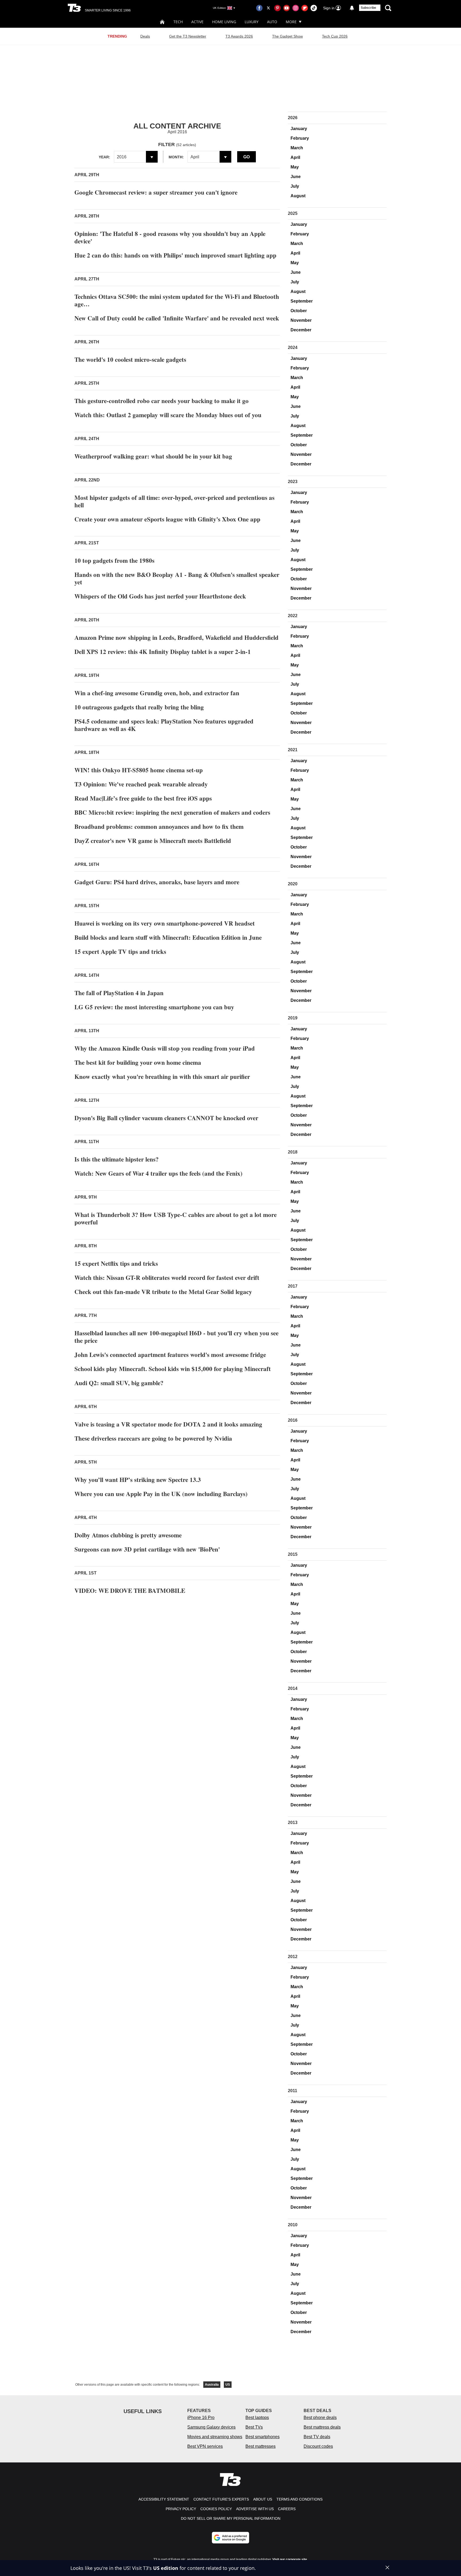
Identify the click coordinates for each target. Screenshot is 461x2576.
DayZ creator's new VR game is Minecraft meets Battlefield (153, 841)
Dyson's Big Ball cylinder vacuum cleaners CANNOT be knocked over (166, 1118)
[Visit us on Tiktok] (314, 8)
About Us (263, 2499)
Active (197, 22)
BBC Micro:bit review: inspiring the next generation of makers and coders (172, 812)
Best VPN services (205, 2446)
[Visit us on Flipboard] (305, 8)
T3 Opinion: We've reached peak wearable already (141, 784)
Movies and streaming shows (215, 2437)
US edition (166, 2568)
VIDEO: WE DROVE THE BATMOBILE (130, 1590)
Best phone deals (320, 2418)
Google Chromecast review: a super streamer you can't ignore (156, 192)
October (299, 311)
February (300, 138)
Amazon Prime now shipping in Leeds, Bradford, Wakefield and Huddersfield (176, 637)
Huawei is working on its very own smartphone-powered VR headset (165, 923)
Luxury (252, 22)
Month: (176, 157)
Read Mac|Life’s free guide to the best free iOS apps (143, 798)
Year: (104, 157)
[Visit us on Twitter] (268, 8)
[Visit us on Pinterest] (277, 8)
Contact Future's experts (221, 2499)
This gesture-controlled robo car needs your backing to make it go (162, 401)
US (228, 2385)
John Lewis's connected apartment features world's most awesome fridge (170, 1355)
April (295, 157)
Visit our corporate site (290, 2559)
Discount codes (318, 2446)
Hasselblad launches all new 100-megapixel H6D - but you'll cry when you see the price (176, 1337)
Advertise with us (255, 2509)
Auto (272, 22)
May (295, 167)
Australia (212, 2385)
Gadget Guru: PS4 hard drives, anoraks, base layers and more (157, 882)
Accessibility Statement (164, 2499)
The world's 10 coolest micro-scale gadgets (130, 359)
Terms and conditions (299, 2499)
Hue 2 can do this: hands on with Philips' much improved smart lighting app (175, 255)
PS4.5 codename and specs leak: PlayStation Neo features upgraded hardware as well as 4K (164, 725)
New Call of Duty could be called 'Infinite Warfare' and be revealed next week (177, 318)
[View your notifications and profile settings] (352, 8)
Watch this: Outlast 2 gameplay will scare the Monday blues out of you (168, 415)
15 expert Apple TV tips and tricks (120, 951)
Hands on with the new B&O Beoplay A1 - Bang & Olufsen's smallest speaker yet (177, 578)
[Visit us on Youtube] (287, 8)
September (302, 301)
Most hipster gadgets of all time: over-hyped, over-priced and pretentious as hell (174, 501)
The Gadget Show (287, 36)
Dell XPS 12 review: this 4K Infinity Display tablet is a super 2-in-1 (163, 652)
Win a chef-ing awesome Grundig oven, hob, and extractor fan (157, 693)
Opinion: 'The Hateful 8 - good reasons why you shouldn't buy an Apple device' (170, 237)
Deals (145, 36)
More (291, 22)
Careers (287, 2509)
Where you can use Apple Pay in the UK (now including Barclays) (161, 1494)
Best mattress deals (322, 2427)
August (298, 196)
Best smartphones (263, 2437)
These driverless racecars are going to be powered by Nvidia (153, 1438)
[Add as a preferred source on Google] (230, 2538)
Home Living (224, 22)
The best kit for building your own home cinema (138, 1062)
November (301, 320)
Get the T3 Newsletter (188, 36)
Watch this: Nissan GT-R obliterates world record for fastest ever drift (167, 1277)
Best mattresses (261, 2446)
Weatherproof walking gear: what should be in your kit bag (153, 456)
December (301, 330)
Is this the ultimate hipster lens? (117, 1159)
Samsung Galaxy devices (211, 2427)
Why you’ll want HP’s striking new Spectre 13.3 (138, 1480)
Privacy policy (181, 2509)
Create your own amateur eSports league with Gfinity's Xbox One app (167, 519)
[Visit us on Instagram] (296, 8)
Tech (178, 22)
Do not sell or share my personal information (231, 2518)
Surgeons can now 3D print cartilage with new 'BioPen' (147, 1549)
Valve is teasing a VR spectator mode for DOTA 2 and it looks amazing (168, 1424)
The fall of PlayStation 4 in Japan (119, 993)
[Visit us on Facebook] (259, 8)
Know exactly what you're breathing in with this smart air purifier (162, 1076)
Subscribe (368, 8)
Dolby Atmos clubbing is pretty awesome (128, 1535)
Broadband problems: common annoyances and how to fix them (159, 826)
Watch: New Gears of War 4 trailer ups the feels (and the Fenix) (158, 1173)
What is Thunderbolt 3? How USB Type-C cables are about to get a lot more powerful (176, 1218)
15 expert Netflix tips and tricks (116, 1263)
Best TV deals (317, 2437)
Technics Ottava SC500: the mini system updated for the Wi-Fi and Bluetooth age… (177, 300)
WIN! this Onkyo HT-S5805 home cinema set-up (139, 770)
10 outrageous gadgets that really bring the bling (139, 707)
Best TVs (254, 2427)
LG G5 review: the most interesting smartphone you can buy (154, 1007)
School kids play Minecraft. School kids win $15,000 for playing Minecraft (173, 1369)
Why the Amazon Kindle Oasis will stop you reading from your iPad (165, 1048)
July (295, 186)
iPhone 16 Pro (201, 2418)
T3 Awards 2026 (239, 36)
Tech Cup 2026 (335, 36)
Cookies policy (216, 2509)
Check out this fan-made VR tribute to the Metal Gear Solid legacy (163, 1292)
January (299, 129)
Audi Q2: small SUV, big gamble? (119, 1383)
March (297, 148)
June (296, 177)
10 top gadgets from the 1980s (114, 560)
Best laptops (257, 2418)
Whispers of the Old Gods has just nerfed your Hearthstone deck (160, 596)
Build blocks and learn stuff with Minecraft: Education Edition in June (168, 937)
